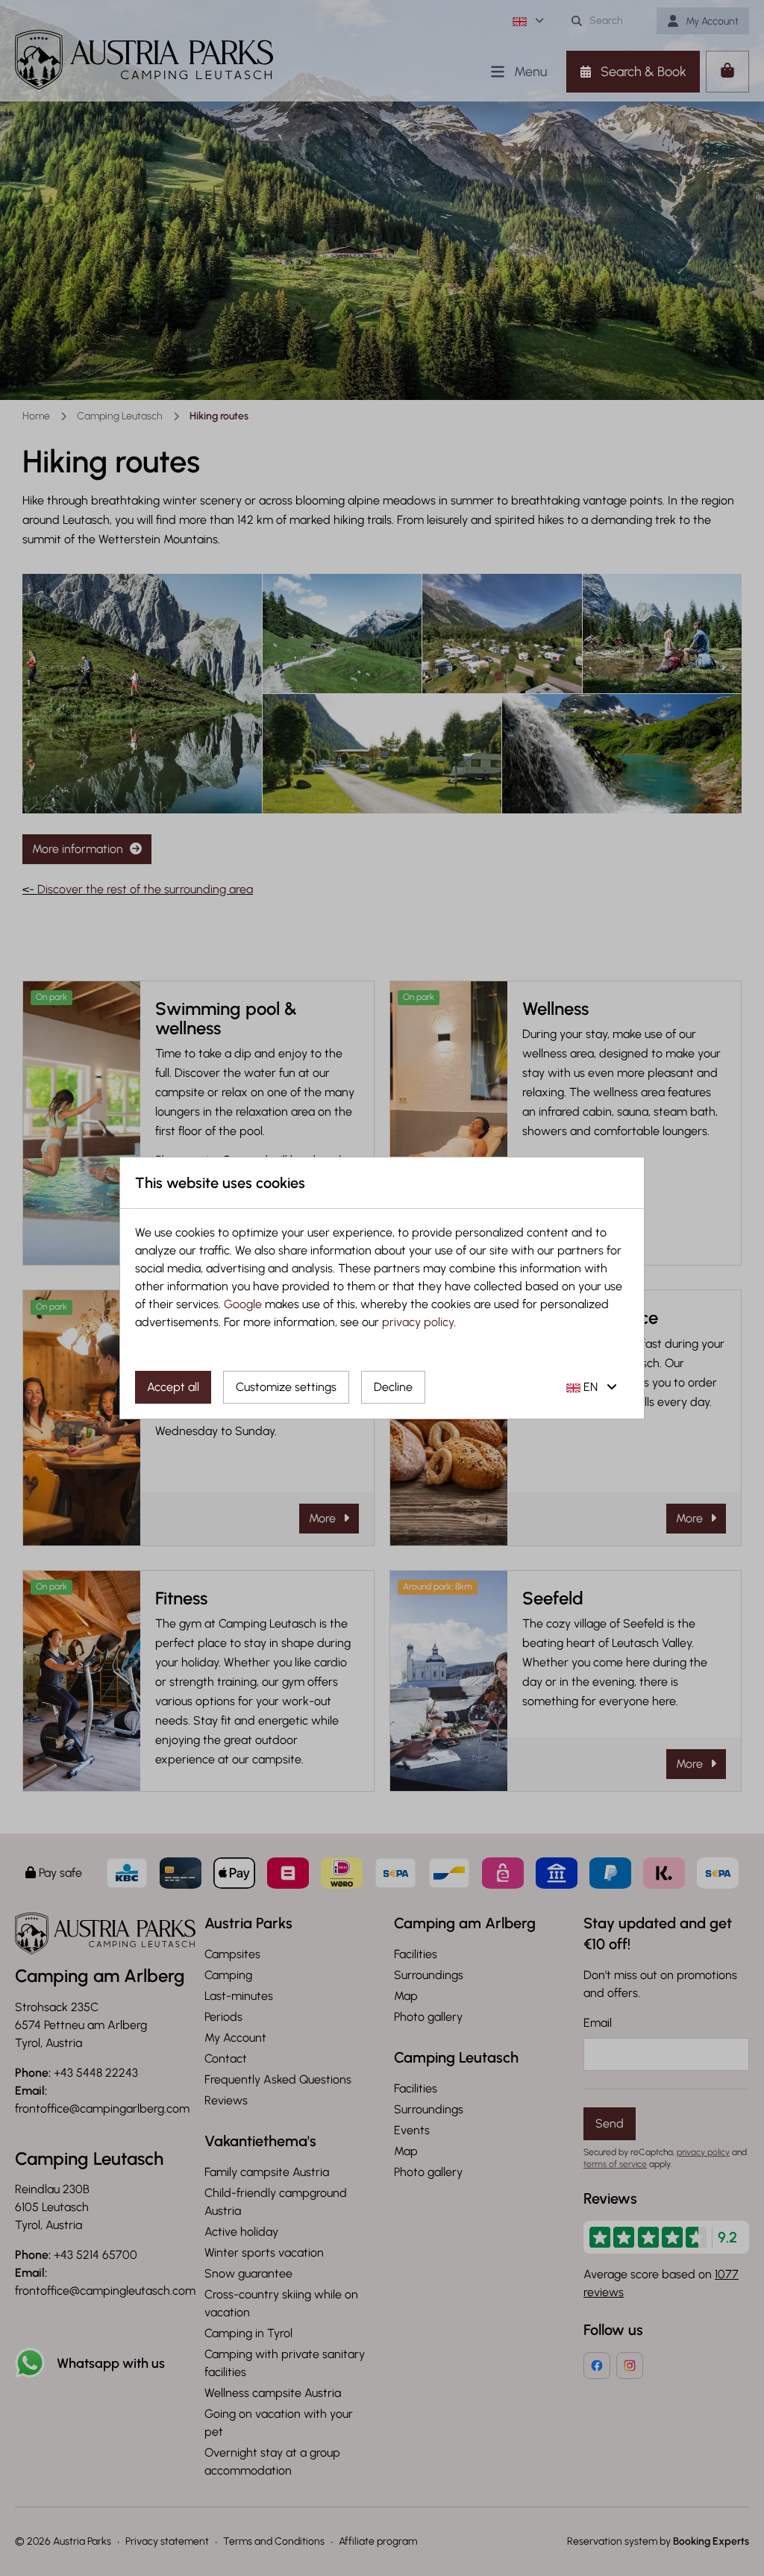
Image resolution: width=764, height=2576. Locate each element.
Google (243, 1304)
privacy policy (418, 1322)
